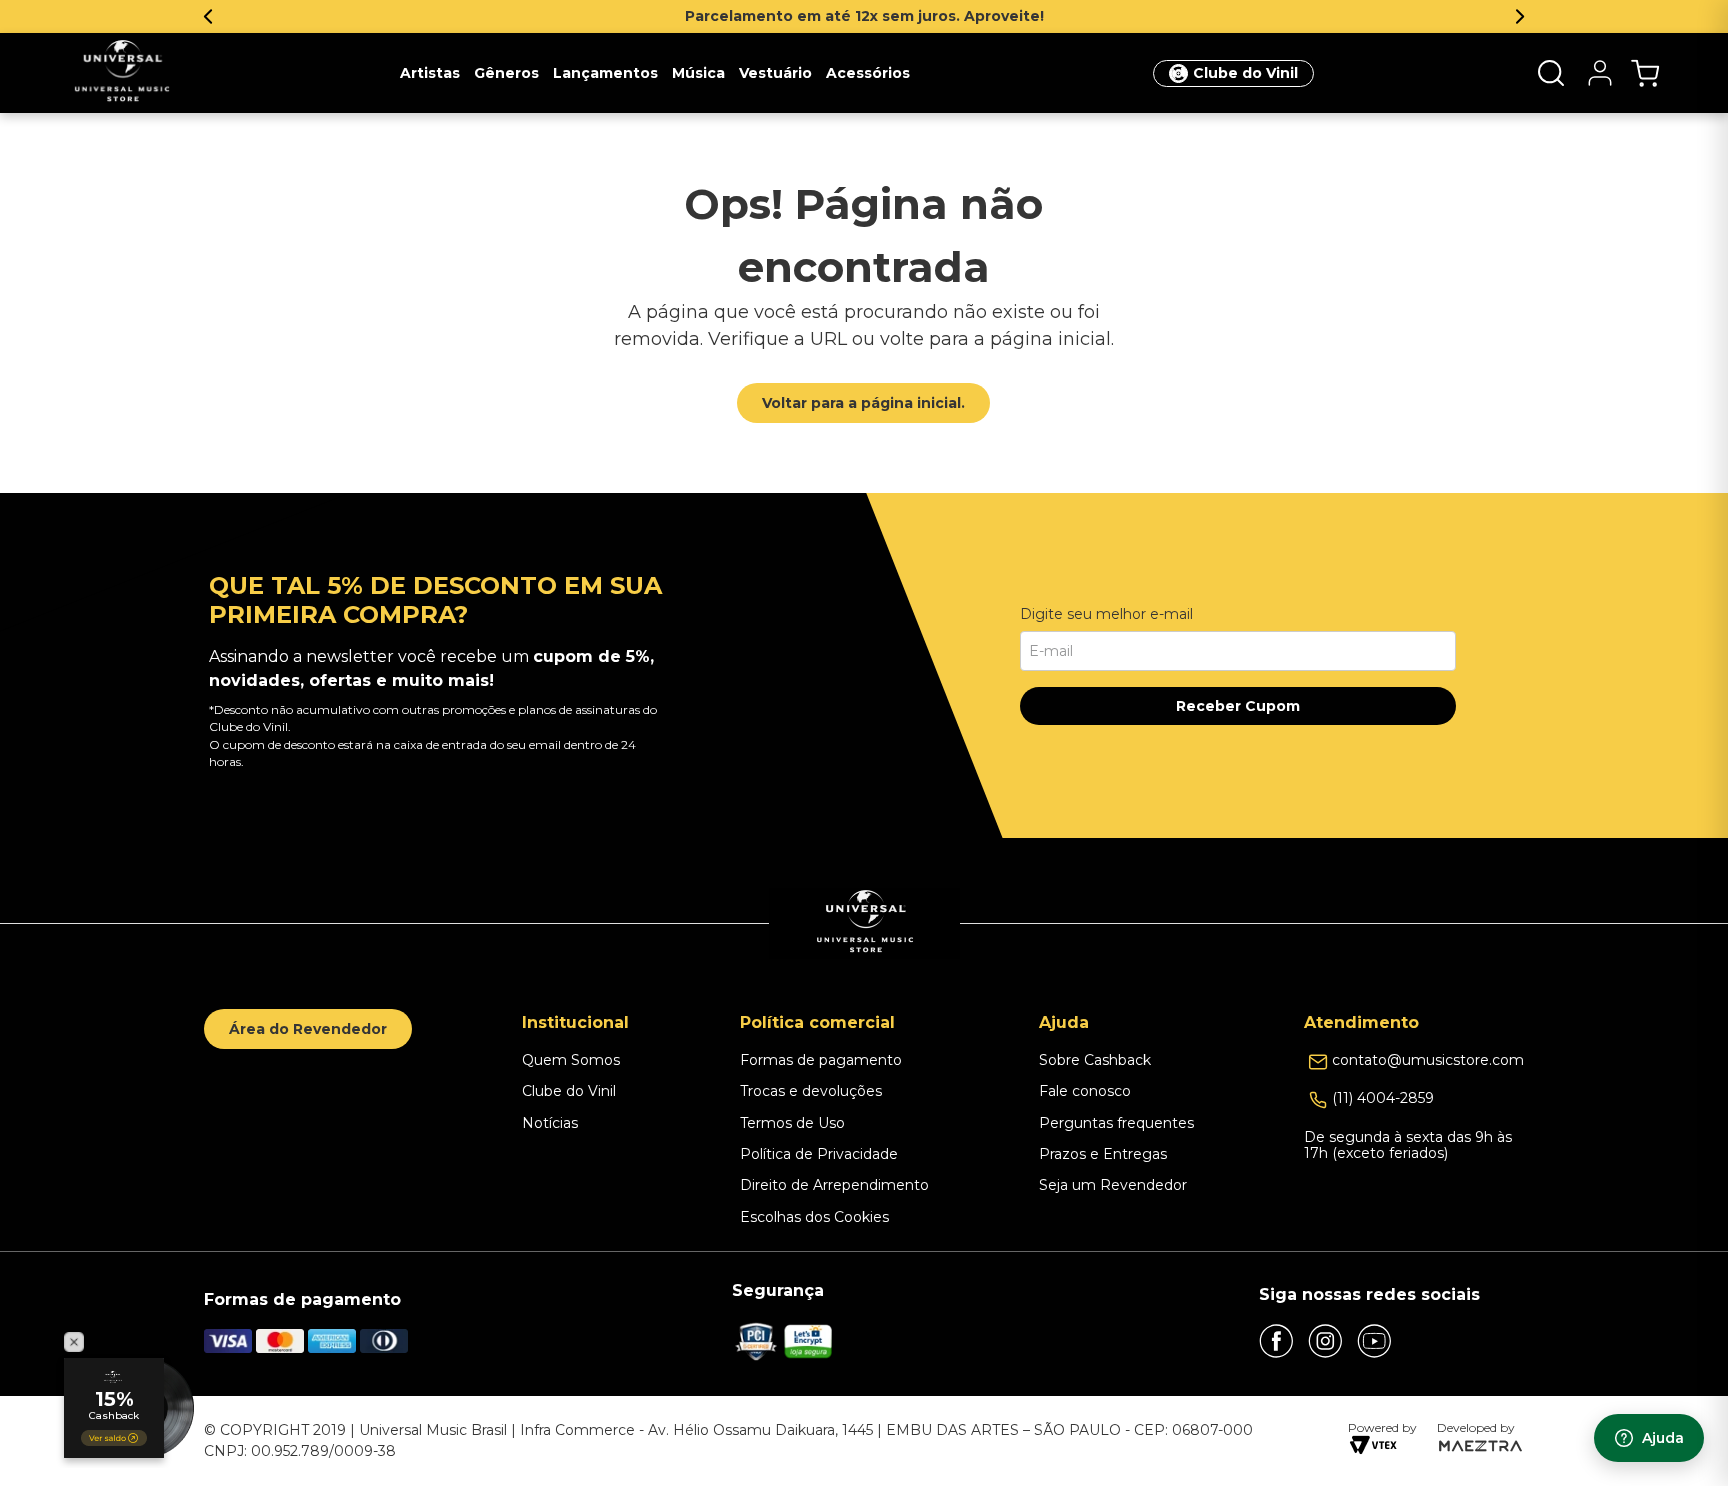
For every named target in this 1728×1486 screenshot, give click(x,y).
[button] (1551, 73)
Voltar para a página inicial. (863, 403)
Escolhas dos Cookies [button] (814, 1217)
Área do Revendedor (308, 1029)
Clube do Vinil (1245, 73)
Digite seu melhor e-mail (1106, 614)
